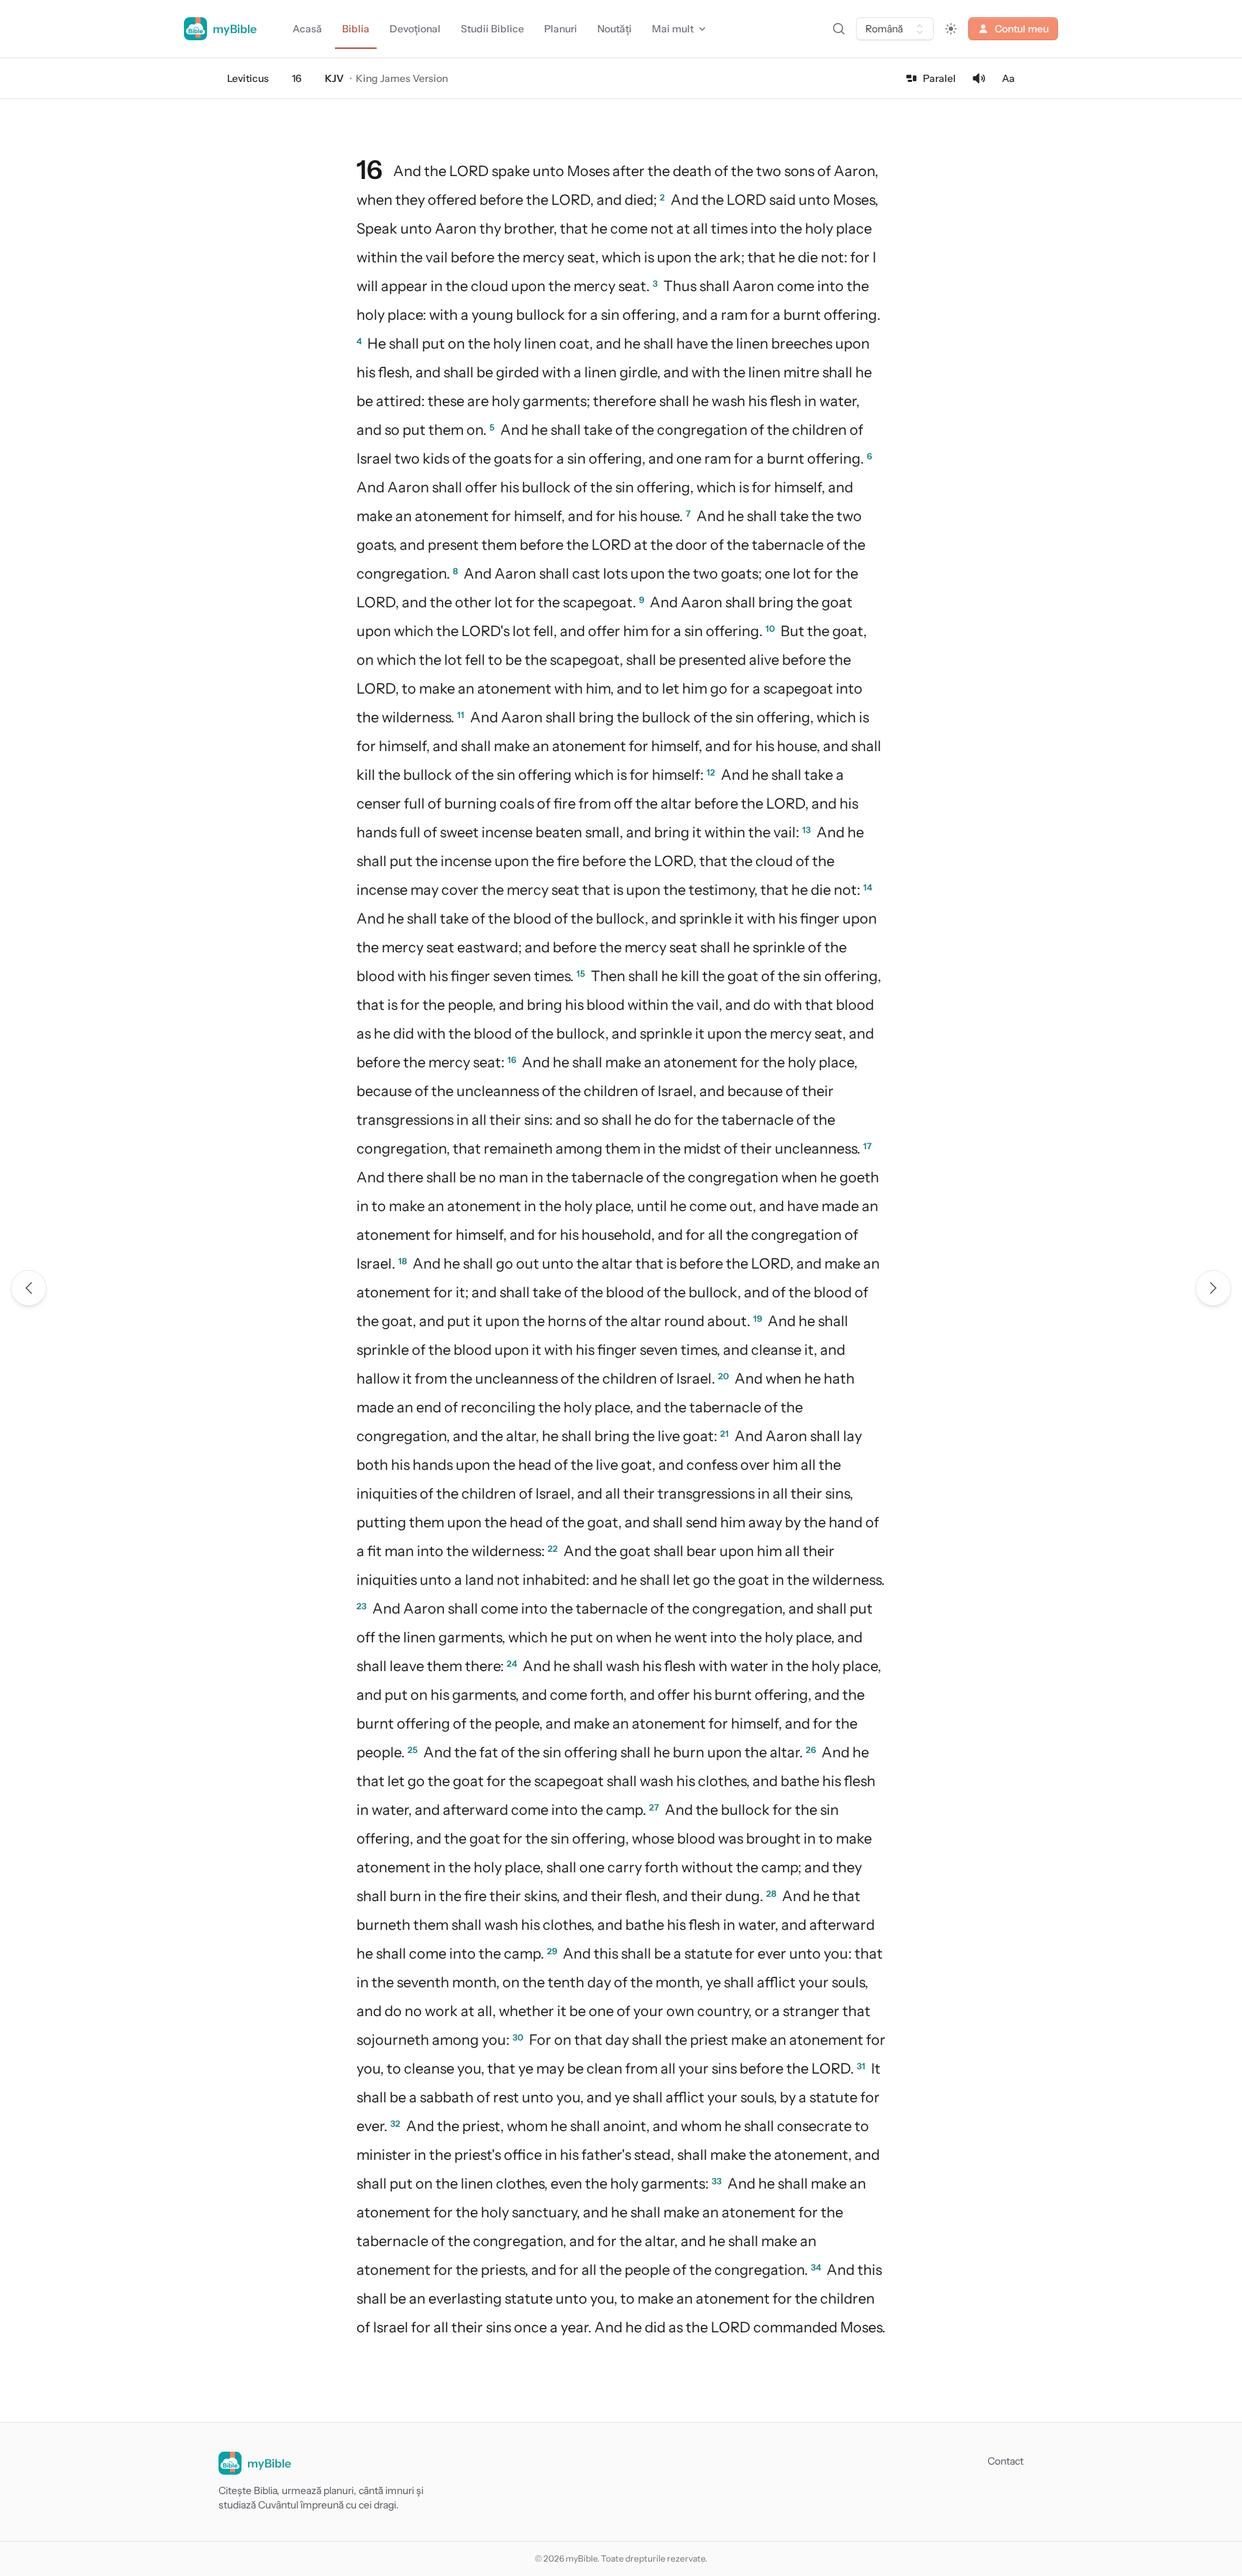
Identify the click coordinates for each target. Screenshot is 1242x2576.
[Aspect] (951, 29)
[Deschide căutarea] (839, 29)
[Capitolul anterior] (29, 1288)
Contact (1006, 2461)
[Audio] (979, 78)
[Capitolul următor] (1213, 1288)
